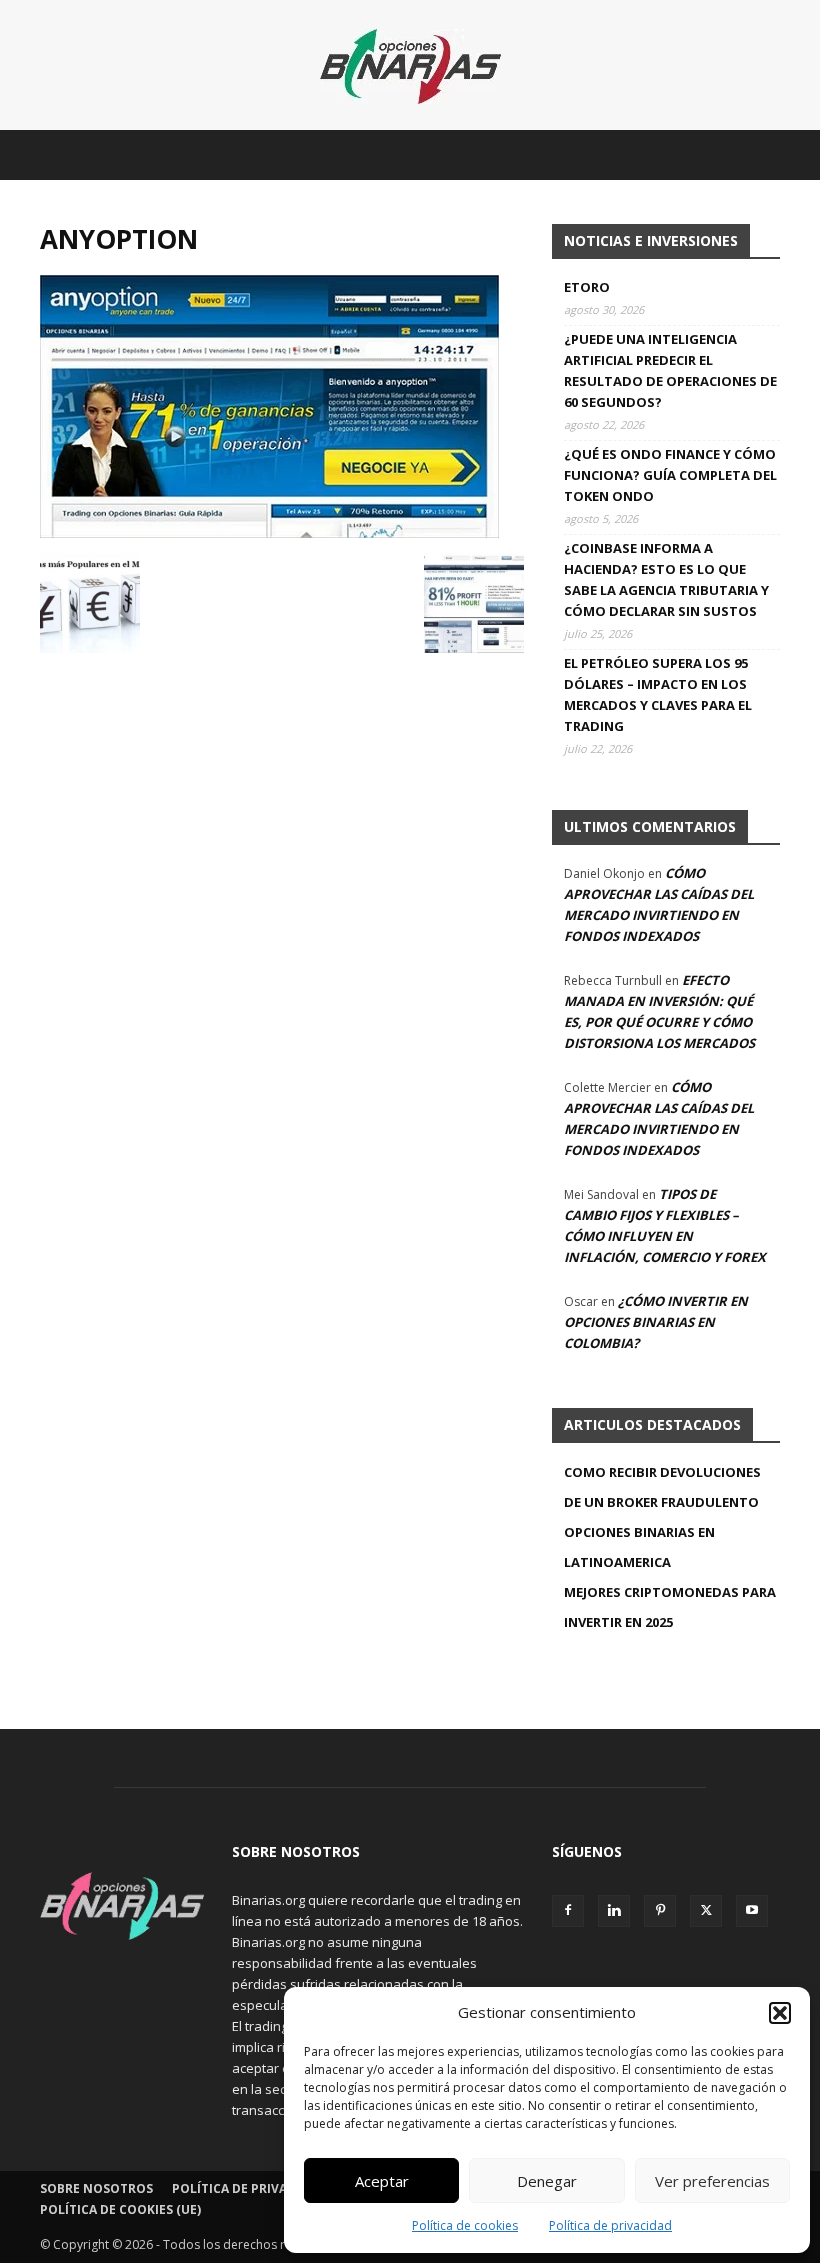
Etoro (587, 287)
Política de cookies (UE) (120, 2209)
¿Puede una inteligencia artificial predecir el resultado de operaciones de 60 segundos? (670, 370)
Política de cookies (465, 2225)
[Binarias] (410, 66)
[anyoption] (269, 532)
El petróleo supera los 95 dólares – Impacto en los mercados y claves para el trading (658, 694)
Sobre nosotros (96, 2188)
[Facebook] (568, 1911)
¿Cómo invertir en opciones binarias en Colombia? (656, 1322)
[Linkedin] (614, 1911)
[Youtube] (752, 1911)
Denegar (547, 2181)
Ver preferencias (712, 2181)
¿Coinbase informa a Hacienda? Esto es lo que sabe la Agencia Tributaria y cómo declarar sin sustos (666, 579)
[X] (706, 1911)
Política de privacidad (610, 2225)
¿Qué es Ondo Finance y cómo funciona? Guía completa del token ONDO (670, 475)
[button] (780, 2013)
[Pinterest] (660, 1911)
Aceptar (382, 2181)
